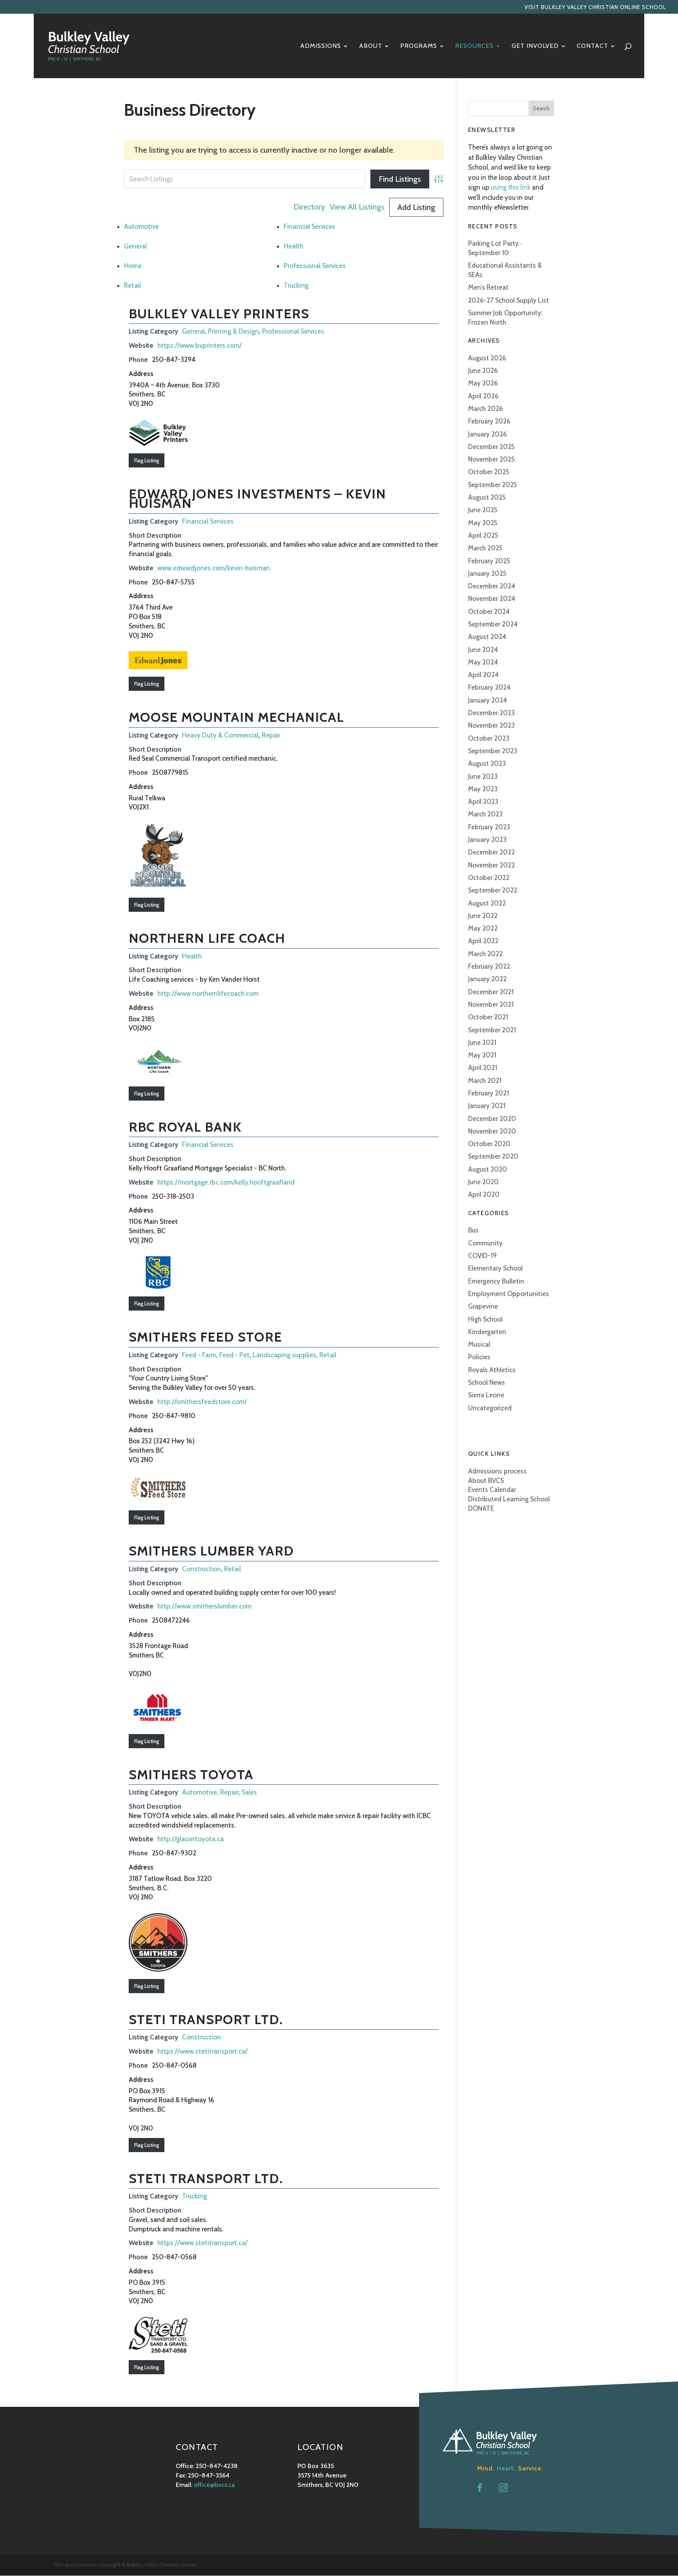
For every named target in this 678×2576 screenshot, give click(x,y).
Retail (132, 285)
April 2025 (483, 535)
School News (487, 1382)
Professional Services (315, 266)
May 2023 (483, 789)
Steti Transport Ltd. (206, 2019)
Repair (271, 735)
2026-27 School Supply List (508, 300)
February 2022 (489, 966)
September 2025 (493, 485)
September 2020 (493, 1156)
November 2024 (492, 599)
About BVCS (486, 1481)
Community (485, 1243)
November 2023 (491, 725)
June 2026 (483, 371)
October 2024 (489, 612)
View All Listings (357, 207)
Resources (474, 46)
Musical (479, 1344)
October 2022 (489, 878)
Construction (201, 1569)
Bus (473, 1230)
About (371, 46)
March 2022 (485, 954)
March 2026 (486, 409)
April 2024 (483, 675)
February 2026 (489, 421)
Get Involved (535, 46)
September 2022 (493, 890)
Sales (249, 1792)
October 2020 (489, 1144)
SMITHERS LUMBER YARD (211, 1551)
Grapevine (483, 1306)
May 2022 (483, 928)
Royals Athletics (492, 1370)
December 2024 (492, 586)
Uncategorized (490, 1408)
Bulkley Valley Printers (219, 314)
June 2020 (483, 1182)
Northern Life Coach (207, 938)
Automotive (141, 226)
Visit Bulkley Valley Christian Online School (595, 7)
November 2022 (491, 865)
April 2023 (483, 801)
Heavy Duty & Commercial (220, 735)
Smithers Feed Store (205, 1337)
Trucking (296, 285)
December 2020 (492, 1119)
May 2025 (483, 523)
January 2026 (488, 434)
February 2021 (488, 1093)
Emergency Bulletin (496, 1281)
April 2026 (483, 396)
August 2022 (487, 903)
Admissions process (497, 1471)
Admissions (321, 46)
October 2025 (489, 472)
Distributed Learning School (509, 1499)
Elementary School (495, 1268)
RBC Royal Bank (185, 1127)
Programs (419, 46)
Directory (309, 207)
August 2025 (487, 497)
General (135, 246)
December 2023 (491, 713)
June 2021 (482, 1042)
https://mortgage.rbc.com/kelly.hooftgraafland (226, 1182)
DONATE (481, 1508)
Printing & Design (233, 331)
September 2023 (493, 751)
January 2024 (488, 700)
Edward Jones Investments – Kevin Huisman (257, 499)
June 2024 (483, 650)
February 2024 (489, 687)
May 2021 (482, 1055)
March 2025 (485, 548)
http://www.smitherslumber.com (204, 1606)
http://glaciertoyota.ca (190, 1839)
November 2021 (491, 1004)
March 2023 (485, 814)
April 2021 (483, 1068)
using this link (511, 187)
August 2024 (487, 637)
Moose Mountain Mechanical (236, 717)
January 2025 (487, 573)
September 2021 (492, 1030)
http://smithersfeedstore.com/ (202, 1402)
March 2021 (485, 1081)
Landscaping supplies (284, 1355)
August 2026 (487, 358)
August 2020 (488, 1169)
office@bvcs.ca (214, 2485)
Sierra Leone (486, 1395)
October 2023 (489, 738)
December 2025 (491, 447)
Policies (479, 1357)
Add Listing (416, 207)
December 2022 (491, 852)
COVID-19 (482, 1256)
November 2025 (491, 459)
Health (293, 246)
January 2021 (487, 1106)
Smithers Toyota (191, 1775)
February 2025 (489, 561)
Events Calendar (492, 1490)
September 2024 (493, 624)
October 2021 (488, 1017)
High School (485, 1319)
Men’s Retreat (488, 287)
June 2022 (483, 916)
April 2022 (483, 941)
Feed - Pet (234, 1355)
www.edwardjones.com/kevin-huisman (214, 568)
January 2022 (487, 979)
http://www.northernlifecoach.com (208, 993)
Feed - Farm (199, 1355)
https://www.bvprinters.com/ (200, 345)
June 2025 (483, 510)
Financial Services (309, 226)
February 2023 (489, 827)
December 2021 (491, 992)
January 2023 (487, 840)
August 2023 (487, 763)
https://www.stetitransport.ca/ (202, 2051)
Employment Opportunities (508, 1294)
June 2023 (483, 776)
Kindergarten (487, 1332)
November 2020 (492, 1131)
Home (133, 266)
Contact (592, 46)
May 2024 (483, 662)
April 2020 (484, 1194)
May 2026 (483, 383)
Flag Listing (147, 460)
